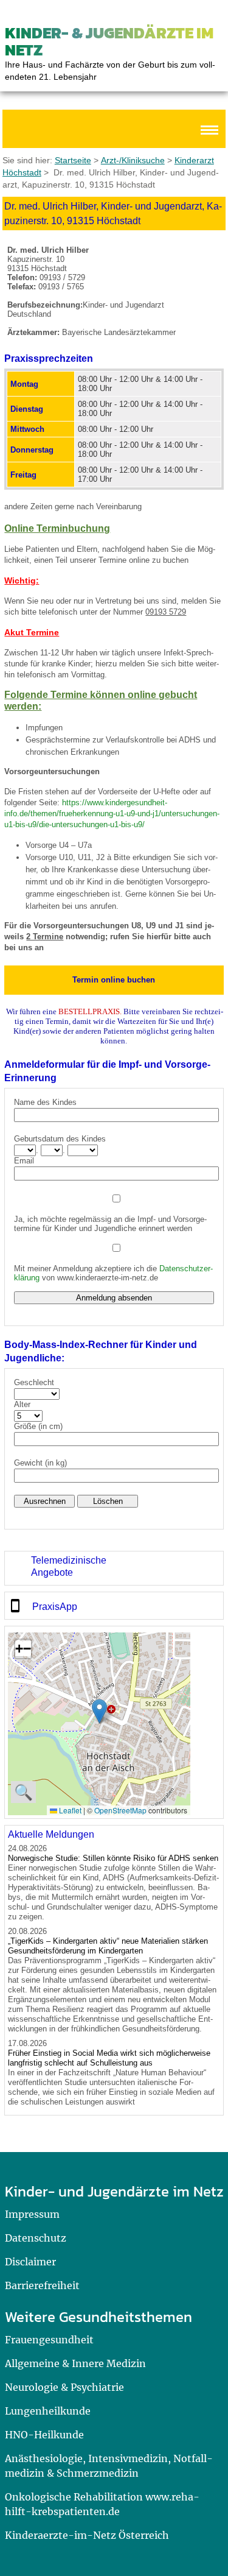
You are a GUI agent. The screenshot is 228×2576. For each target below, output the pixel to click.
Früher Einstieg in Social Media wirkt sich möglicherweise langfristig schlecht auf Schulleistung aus (109, 2058)
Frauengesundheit (49, 2340)
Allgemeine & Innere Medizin (75, 2363)
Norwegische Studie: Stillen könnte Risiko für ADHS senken (113, 1858)
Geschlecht (34, 1382)
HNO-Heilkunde (44, 2435)
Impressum (32, 2214)
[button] (99, 1711)
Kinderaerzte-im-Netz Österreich (87, 2535)
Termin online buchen (114, 980)
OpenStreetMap (120, 1810)
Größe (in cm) (38, 1426)
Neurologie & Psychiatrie (64, 2387)
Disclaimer (30, 2262)
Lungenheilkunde (48, 2411)
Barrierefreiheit (42, 2285)
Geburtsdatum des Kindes (60, 1139)
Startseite (73, 160)
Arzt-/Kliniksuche (133, 160)
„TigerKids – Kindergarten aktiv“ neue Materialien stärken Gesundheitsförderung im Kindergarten (108, 1946)
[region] (114, 1568)
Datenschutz (36, 2238)
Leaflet (69, 1810)
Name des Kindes (45, 1102)
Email (24, 1161)
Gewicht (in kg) (40, 1463)
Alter (22, 1404)
